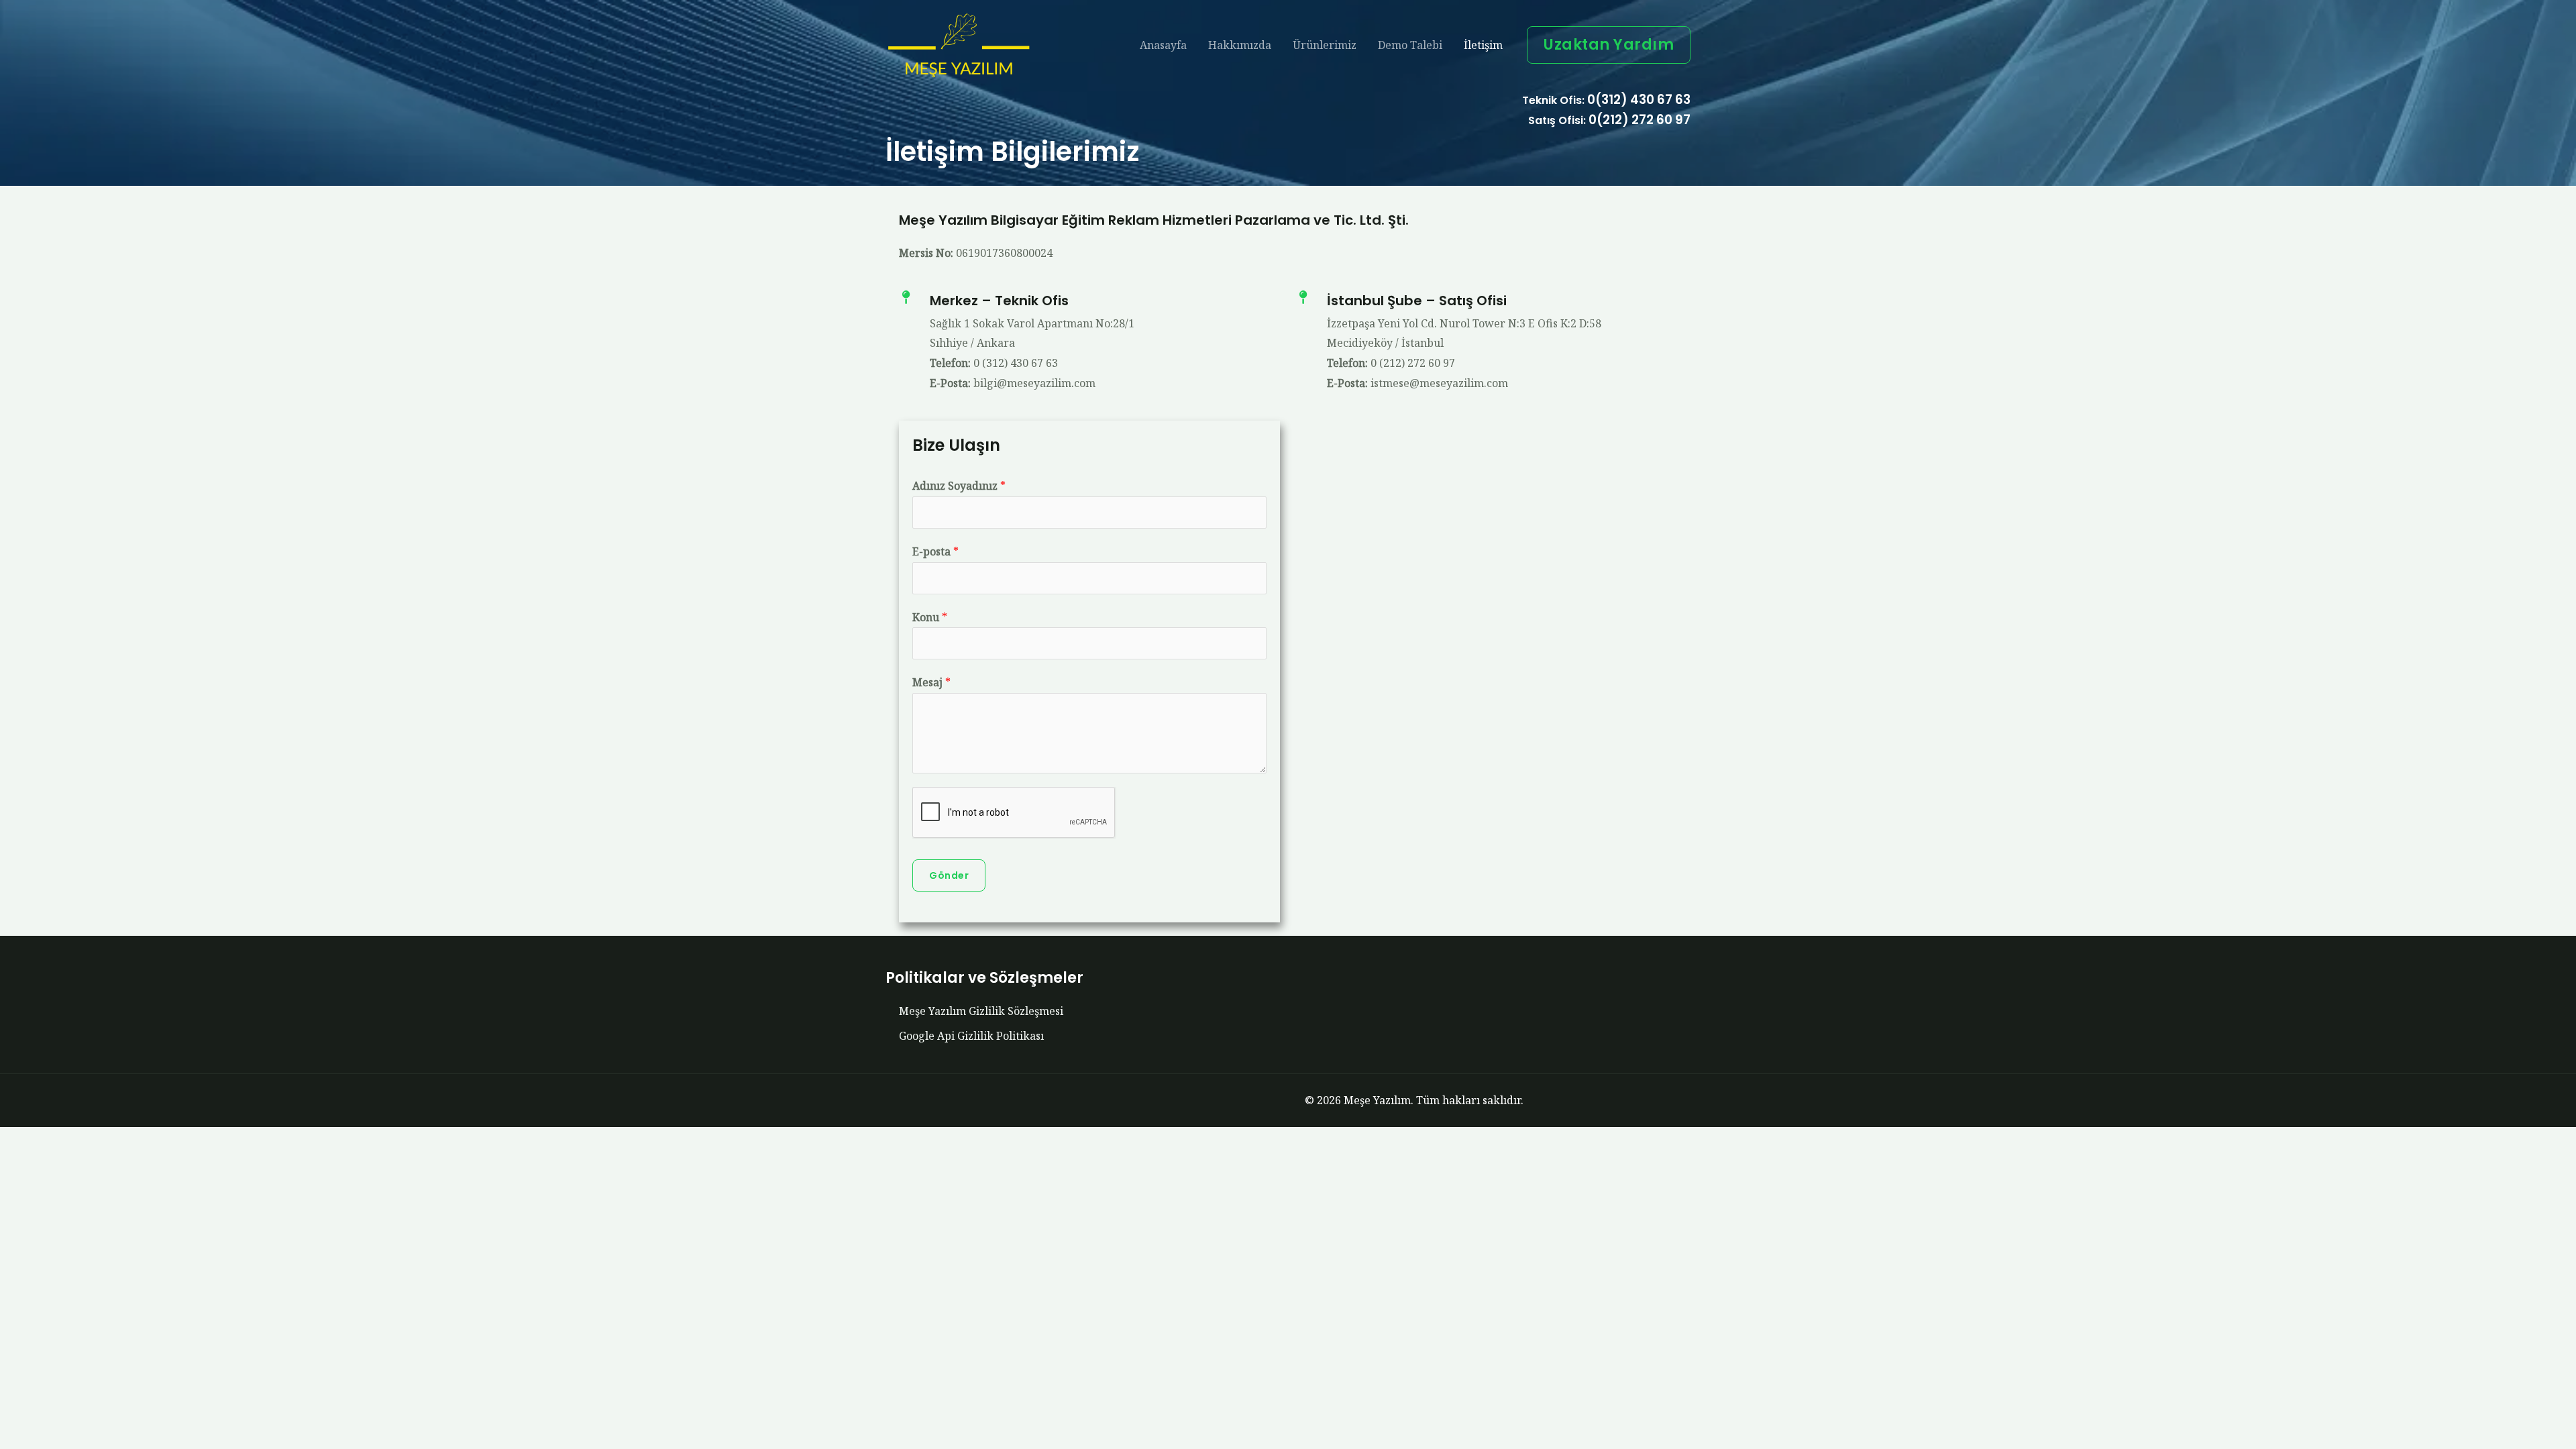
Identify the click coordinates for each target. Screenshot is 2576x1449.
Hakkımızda (1240, 45)
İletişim (1483, 45)
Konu (930, 617)
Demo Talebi (1410, 45)
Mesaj (931, 682)
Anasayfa (1163, 45)
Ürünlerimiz (1325, 45)
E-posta (935, 551)
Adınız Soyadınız (959, 486)
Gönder (949, 875)
